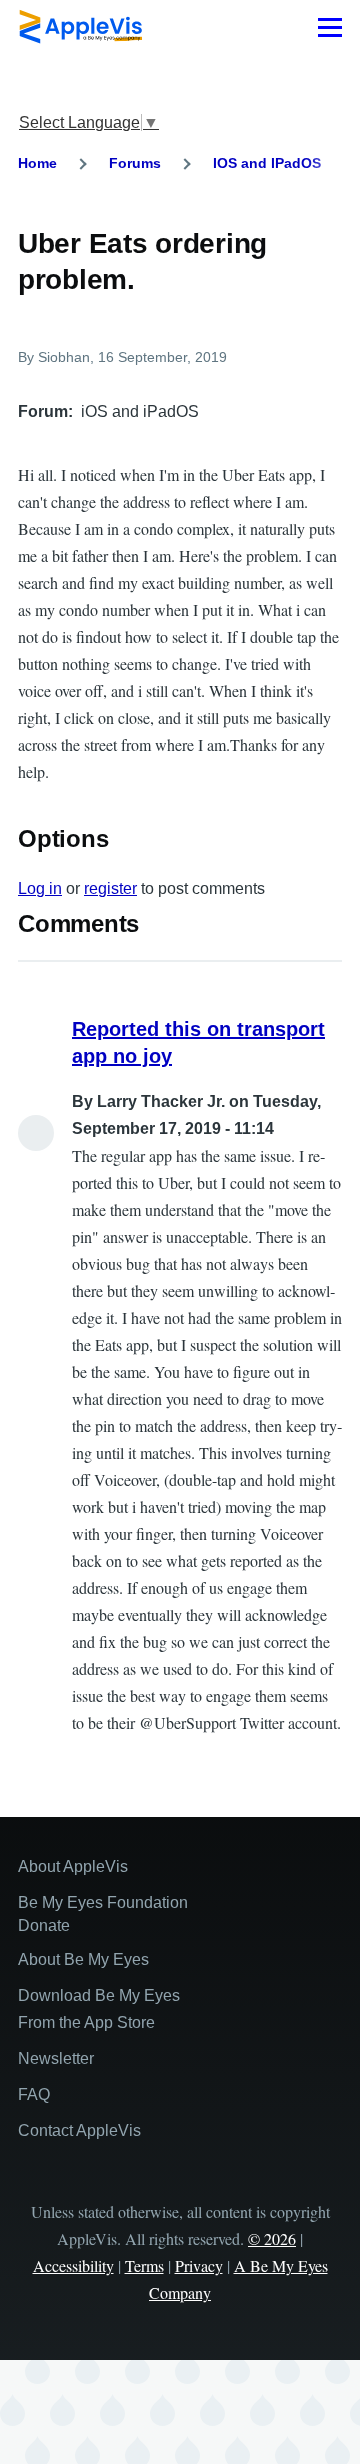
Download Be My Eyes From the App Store (99, 2009)
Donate (44, 1925)
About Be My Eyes (83, 1959)
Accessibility (73, 2265)
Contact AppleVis (79, 2130)
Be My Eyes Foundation (103, 1902)
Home (37, 163)
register (110, 888)
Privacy (199, 2265)
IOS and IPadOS (267, 163)
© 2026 (272, 2238)
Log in (40, 888)
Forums (135, 163)
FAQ (34, 2094)
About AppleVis (73, 1866)
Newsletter (56, 2058)
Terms (144, 2265)
